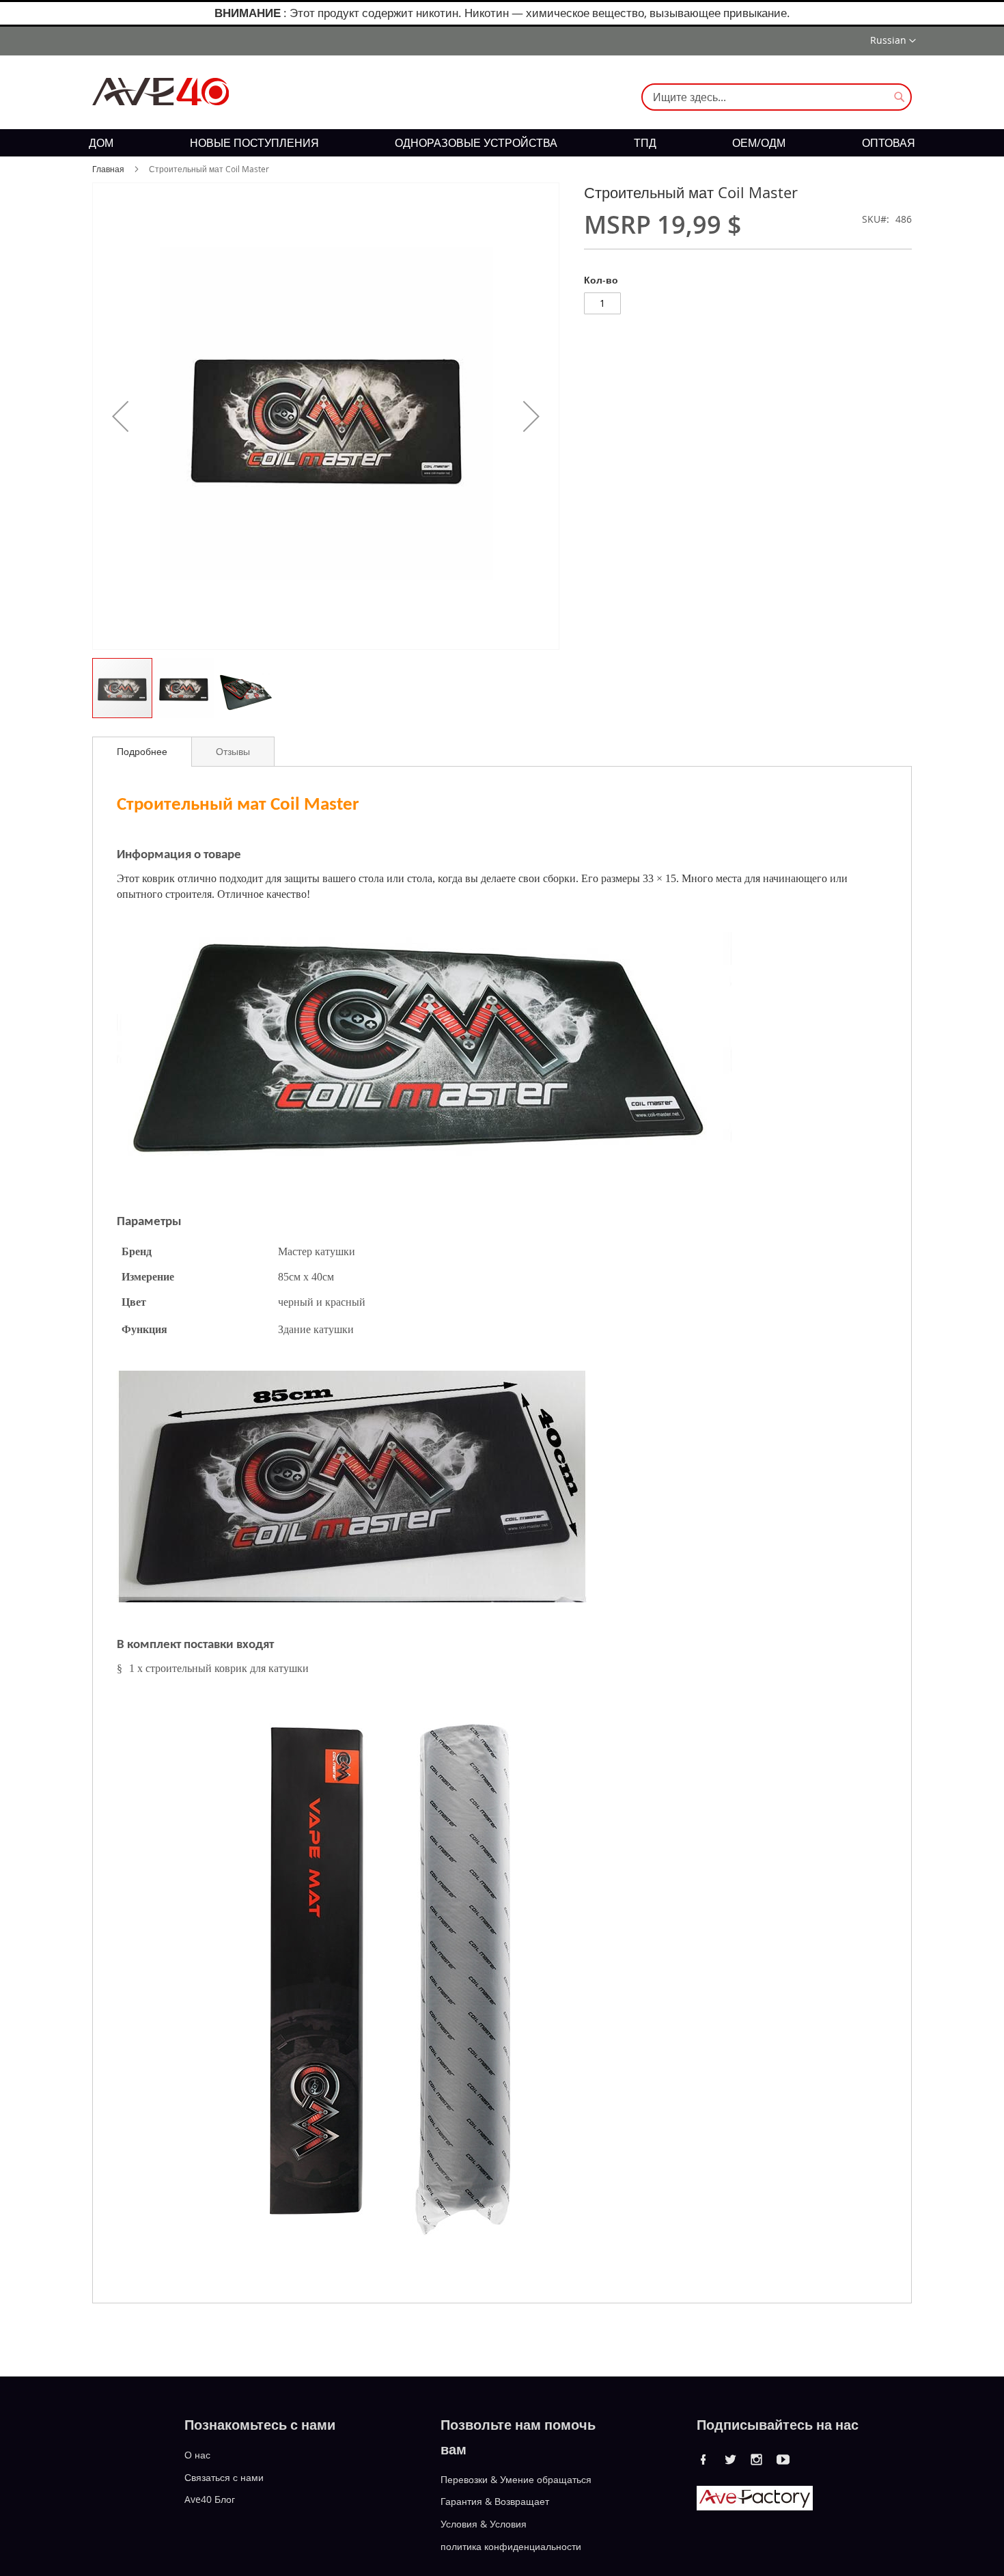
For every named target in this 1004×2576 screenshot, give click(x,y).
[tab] (142, 752)
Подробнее (142, 751)
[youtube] (783, 2459)
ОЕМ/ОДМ (759, 143)
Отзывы (233, 751)
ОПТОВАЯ (889, 143)
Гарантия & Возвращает (495, 2501)
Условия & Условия (484, 2524)
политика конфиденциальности (511, 2546)
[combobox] (777, 97)
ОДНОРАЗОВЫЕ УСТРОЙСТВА (476, 143)
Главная (108, 169)
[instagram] (757, 2459)
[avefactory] (755, 2507)
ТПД (645, 143)
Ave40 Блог (210, 2499)
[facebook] (703, 2459)
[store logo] (161, 92)
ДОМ (101, 143)
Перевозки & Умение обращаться (516, 2479)
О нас (197, 2455)
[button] (893, 41)
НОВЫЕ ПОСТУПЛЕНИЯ (254, 143)
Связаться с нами (224, 2477)
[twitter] (730, 2459)
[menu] (502, 143)
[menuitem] (101, 143)
